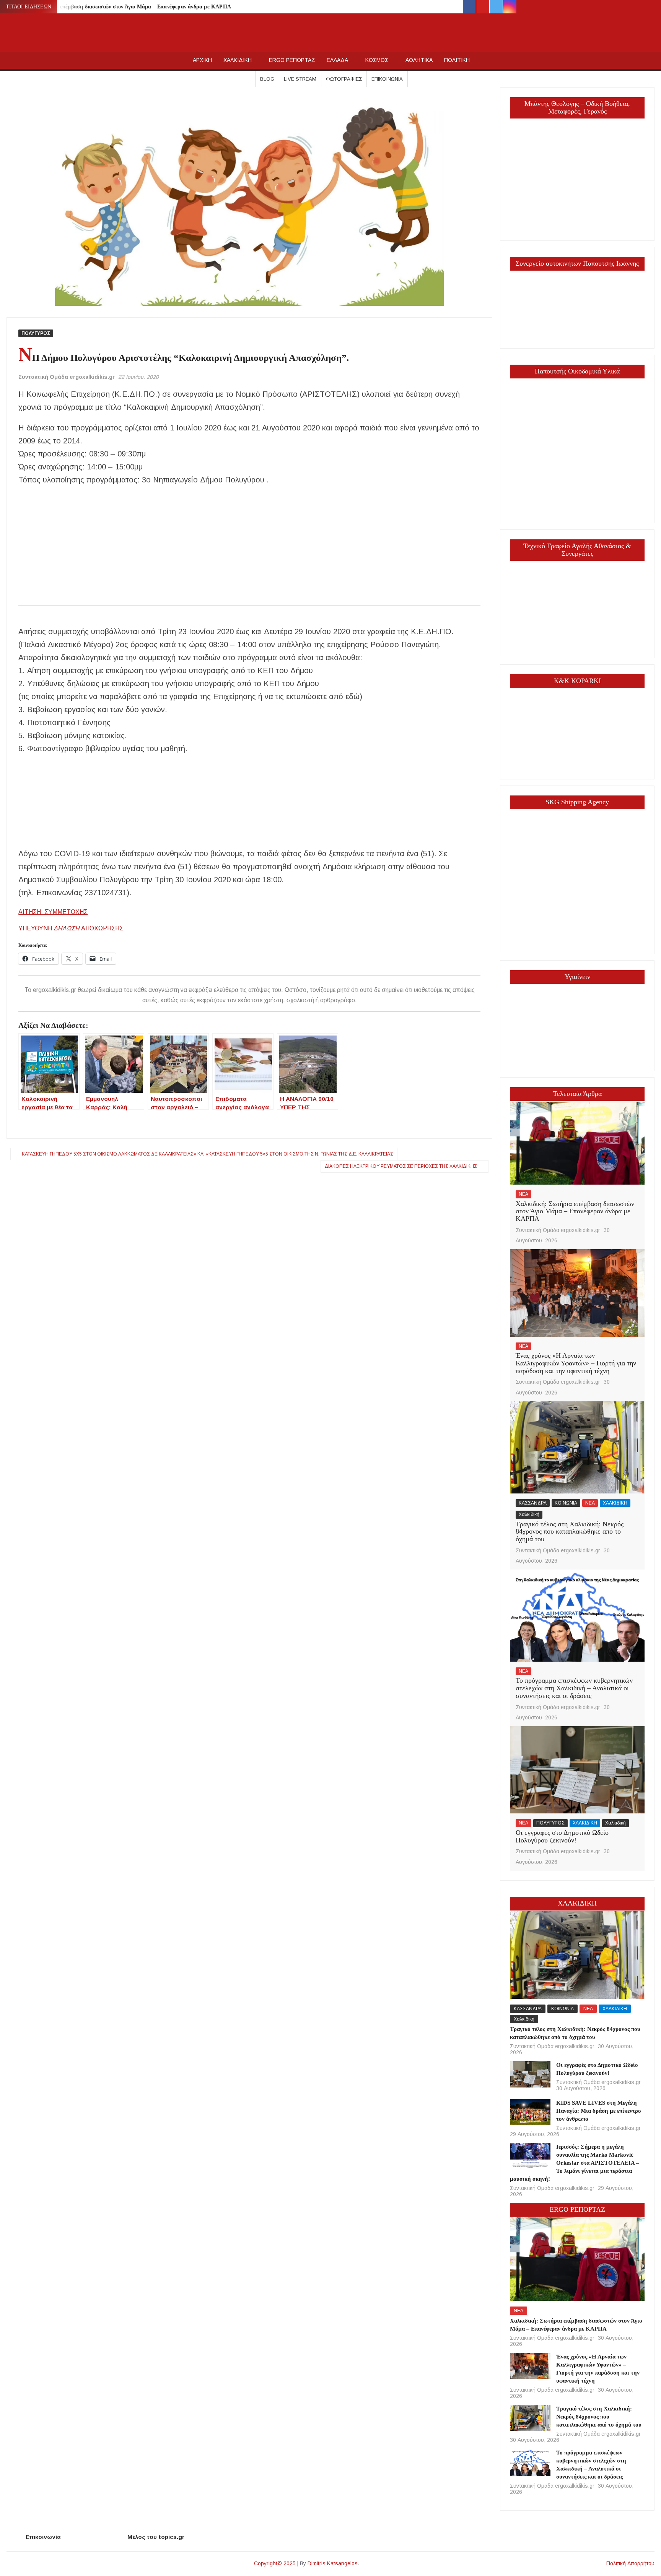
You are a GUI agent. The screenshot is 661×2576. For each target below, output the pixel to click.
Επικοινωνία (387, 79)
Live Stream (300, 79)
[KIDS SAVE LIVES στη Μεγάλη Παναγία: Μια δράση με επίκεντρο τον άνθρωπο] (530, 2112)
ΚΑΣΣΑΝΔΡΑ (533, 1503)
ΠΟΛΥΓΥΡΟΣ (36, 333)
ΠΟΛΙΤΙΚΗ (457, 60)
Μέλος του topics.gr (156, 2537)
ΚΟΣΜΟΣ (377, 60)
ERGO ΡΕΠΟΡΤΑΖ (292, 60)
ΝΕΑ (523, 1194)
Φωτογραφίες (344, 79)
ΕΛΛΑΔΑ (337, 60)
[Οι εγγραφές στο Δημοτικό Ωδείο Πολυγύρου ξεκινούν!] (577, 1769)
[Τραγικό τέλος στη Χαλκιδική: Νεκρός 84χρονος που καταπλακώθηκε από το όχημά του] (577, 1447)
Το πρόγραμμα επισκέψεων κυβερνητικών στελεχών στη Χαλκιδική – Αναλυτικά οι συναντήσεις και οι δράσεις (574, 1688)
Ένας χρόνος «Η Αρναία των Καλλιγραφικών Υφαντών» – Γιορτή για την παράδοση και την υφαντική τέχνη (576, 1363)
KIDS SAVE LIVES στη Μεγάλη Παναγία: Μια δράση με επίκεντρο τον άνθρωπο (599, 2111)
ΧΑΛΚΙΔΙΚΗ (238, 60)
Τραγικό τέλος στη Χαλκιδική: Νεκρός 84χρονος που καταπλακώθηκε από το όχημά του (570, 1532)
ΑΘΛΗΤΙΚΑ (419, 60)
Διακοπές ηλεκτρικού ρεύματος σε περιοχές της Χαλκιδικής (401, 1166)
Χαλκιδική (529, 1514)
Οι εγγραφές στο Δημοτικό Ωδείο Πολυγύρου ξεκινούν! (562, 1836)
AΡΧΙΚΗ (202, 60)
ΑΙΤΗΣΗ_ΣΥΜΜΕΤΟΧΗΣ (53, 912)
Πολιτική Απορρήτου (630, 2563)
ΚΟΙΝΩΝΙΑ (566, 1503)
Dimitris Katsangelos (333, 2563)
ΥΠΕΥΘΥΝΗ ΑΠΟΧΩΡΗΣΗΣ (71, 928)
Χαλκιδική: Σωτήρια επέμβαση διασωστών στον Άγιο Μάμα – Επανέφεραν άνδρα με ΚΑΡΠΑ (120, 7)
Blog (267, 79)
